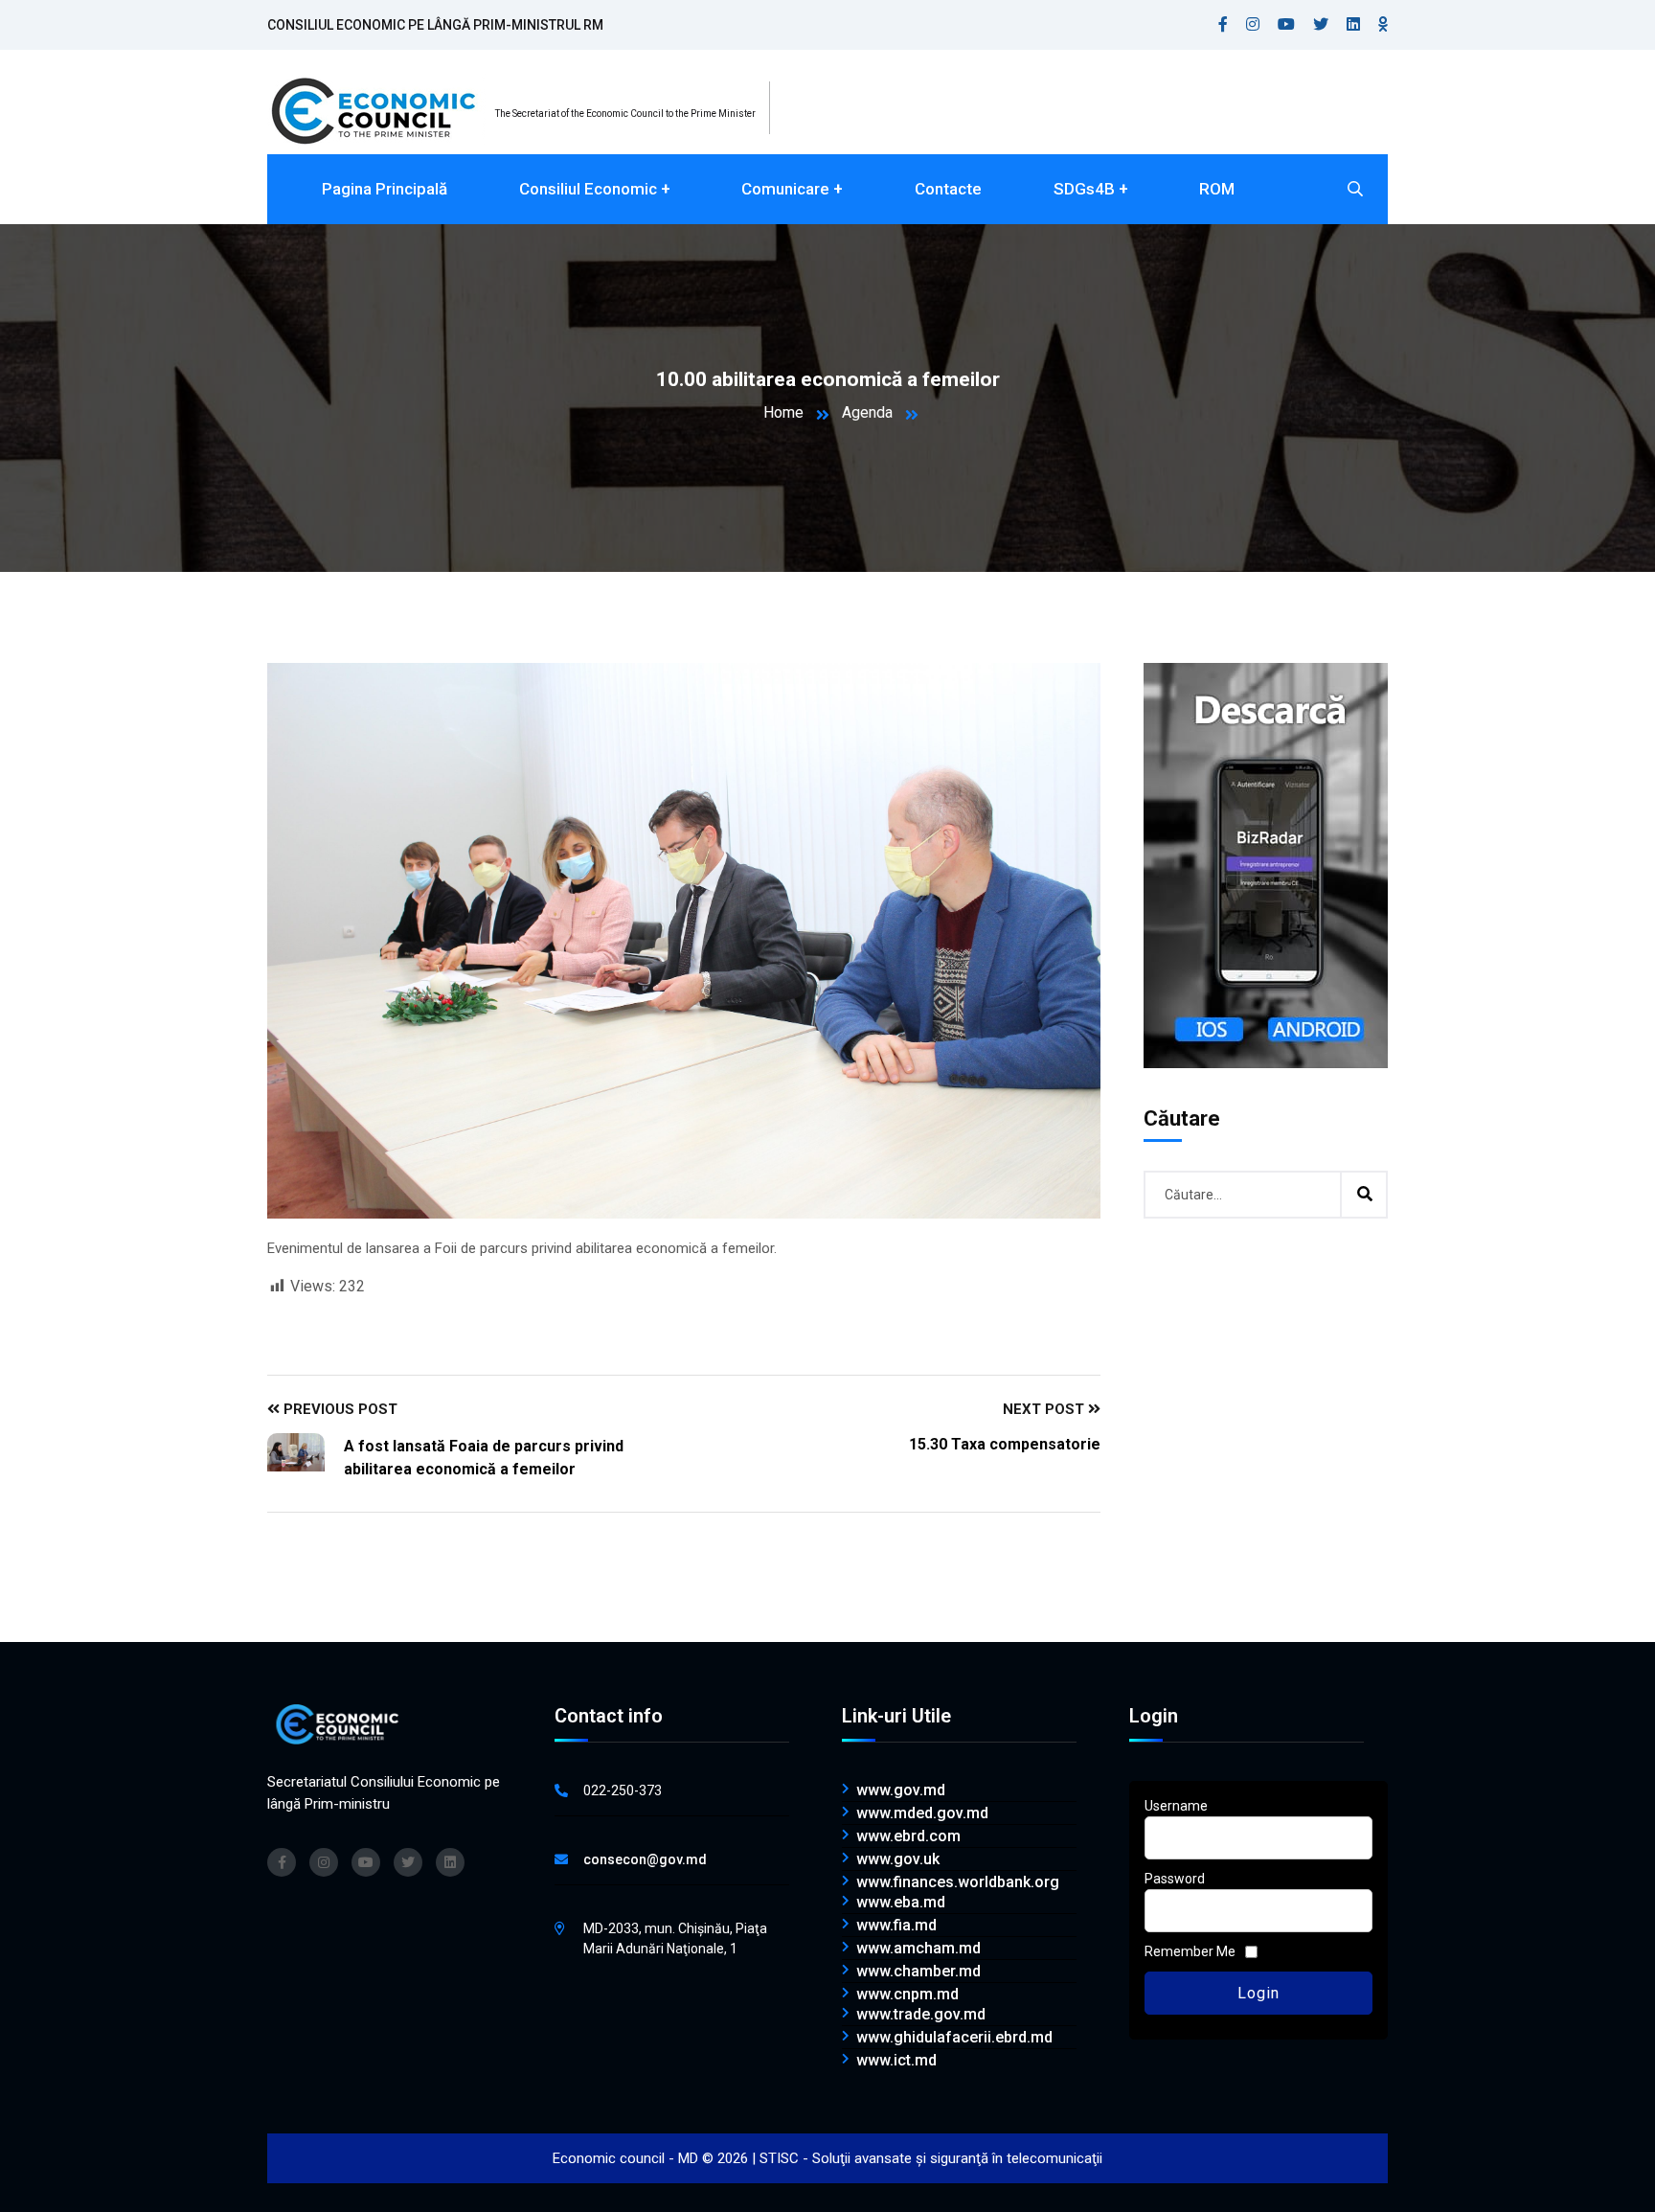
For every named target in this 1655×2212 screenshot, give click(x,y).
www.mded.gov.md (922, 1813)
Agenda (867, 412)
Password (1175, 1879)
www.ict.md (896, 2061)
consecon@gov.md (645, 1859)
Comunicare (785, 189)
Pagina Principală (385, 189)
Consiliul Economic (588, 189)
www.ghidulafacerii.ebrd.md (954, 2038)
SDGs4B (1084, 189)
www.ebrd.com (908, 1836)
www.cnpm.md (907, 1995)
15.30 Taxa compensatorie (1005, 1444)
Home (783, 412)
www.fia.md (896, 1926)
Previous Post (339, 1409)
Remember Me (1190, 1951)
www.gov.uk (898, 1859)
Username (1176, 1806)
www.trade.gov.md (921, 2015)
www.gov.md (901, 1790)
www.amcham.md (918, 1949)
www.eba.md (901, 1903)
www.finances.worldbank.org (958, 1882)
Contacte (948, 189)
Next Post (1045, 1409)
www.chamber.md (918, 1972)
